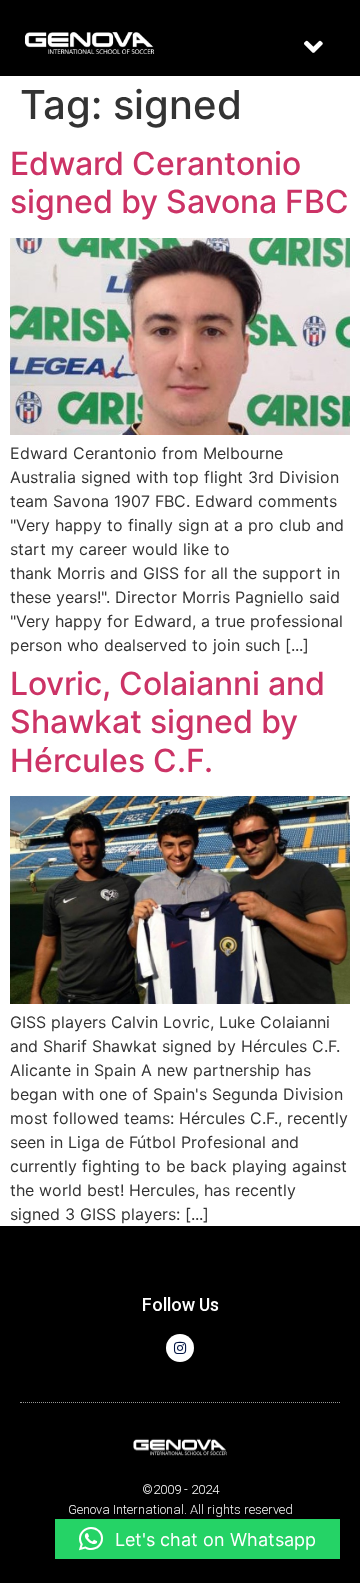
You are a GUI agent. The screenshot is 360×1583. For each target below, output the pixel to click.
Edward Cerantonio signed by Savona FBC (179, 182)
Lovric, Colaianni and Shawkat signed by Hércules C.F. (167, 722)
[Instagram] (180, 1348)
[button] (314, 47)
